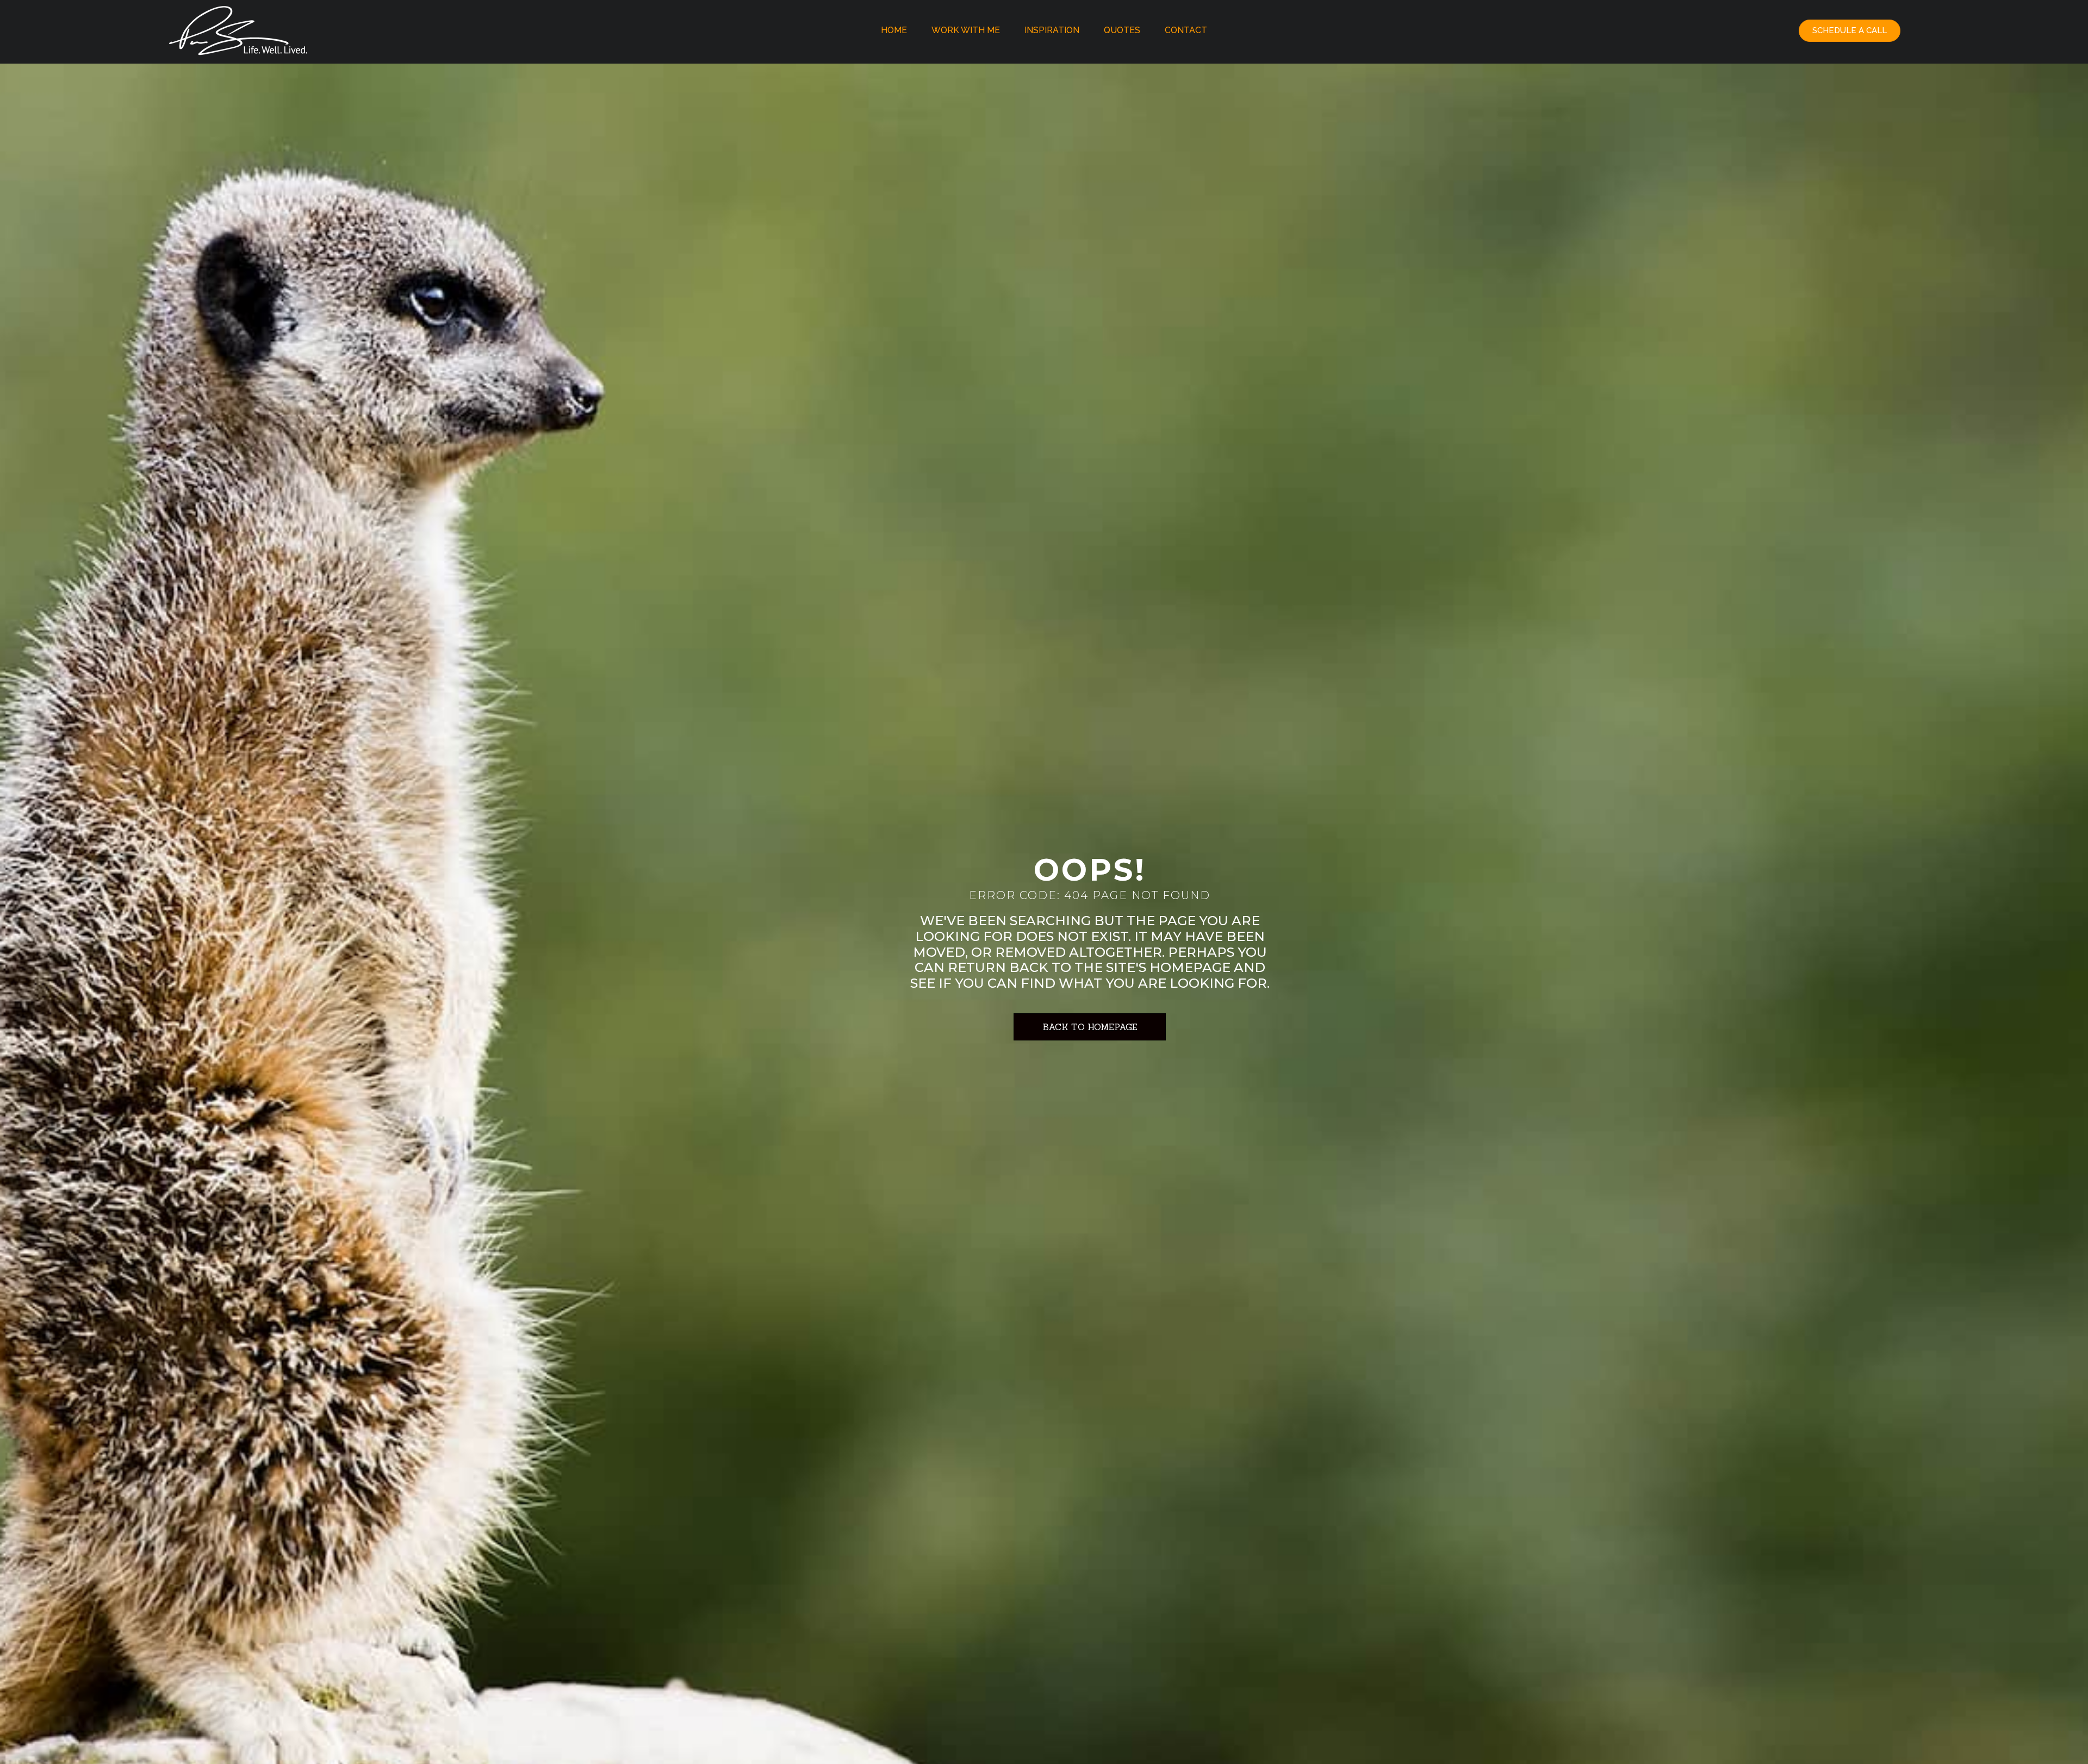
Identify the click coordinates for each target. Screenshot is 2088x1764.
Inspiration (1052, 30)
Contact (1186, 30)
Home (894, 30)
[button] (1850, 31)
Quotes (1122, 30)
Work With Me (966, 30)
